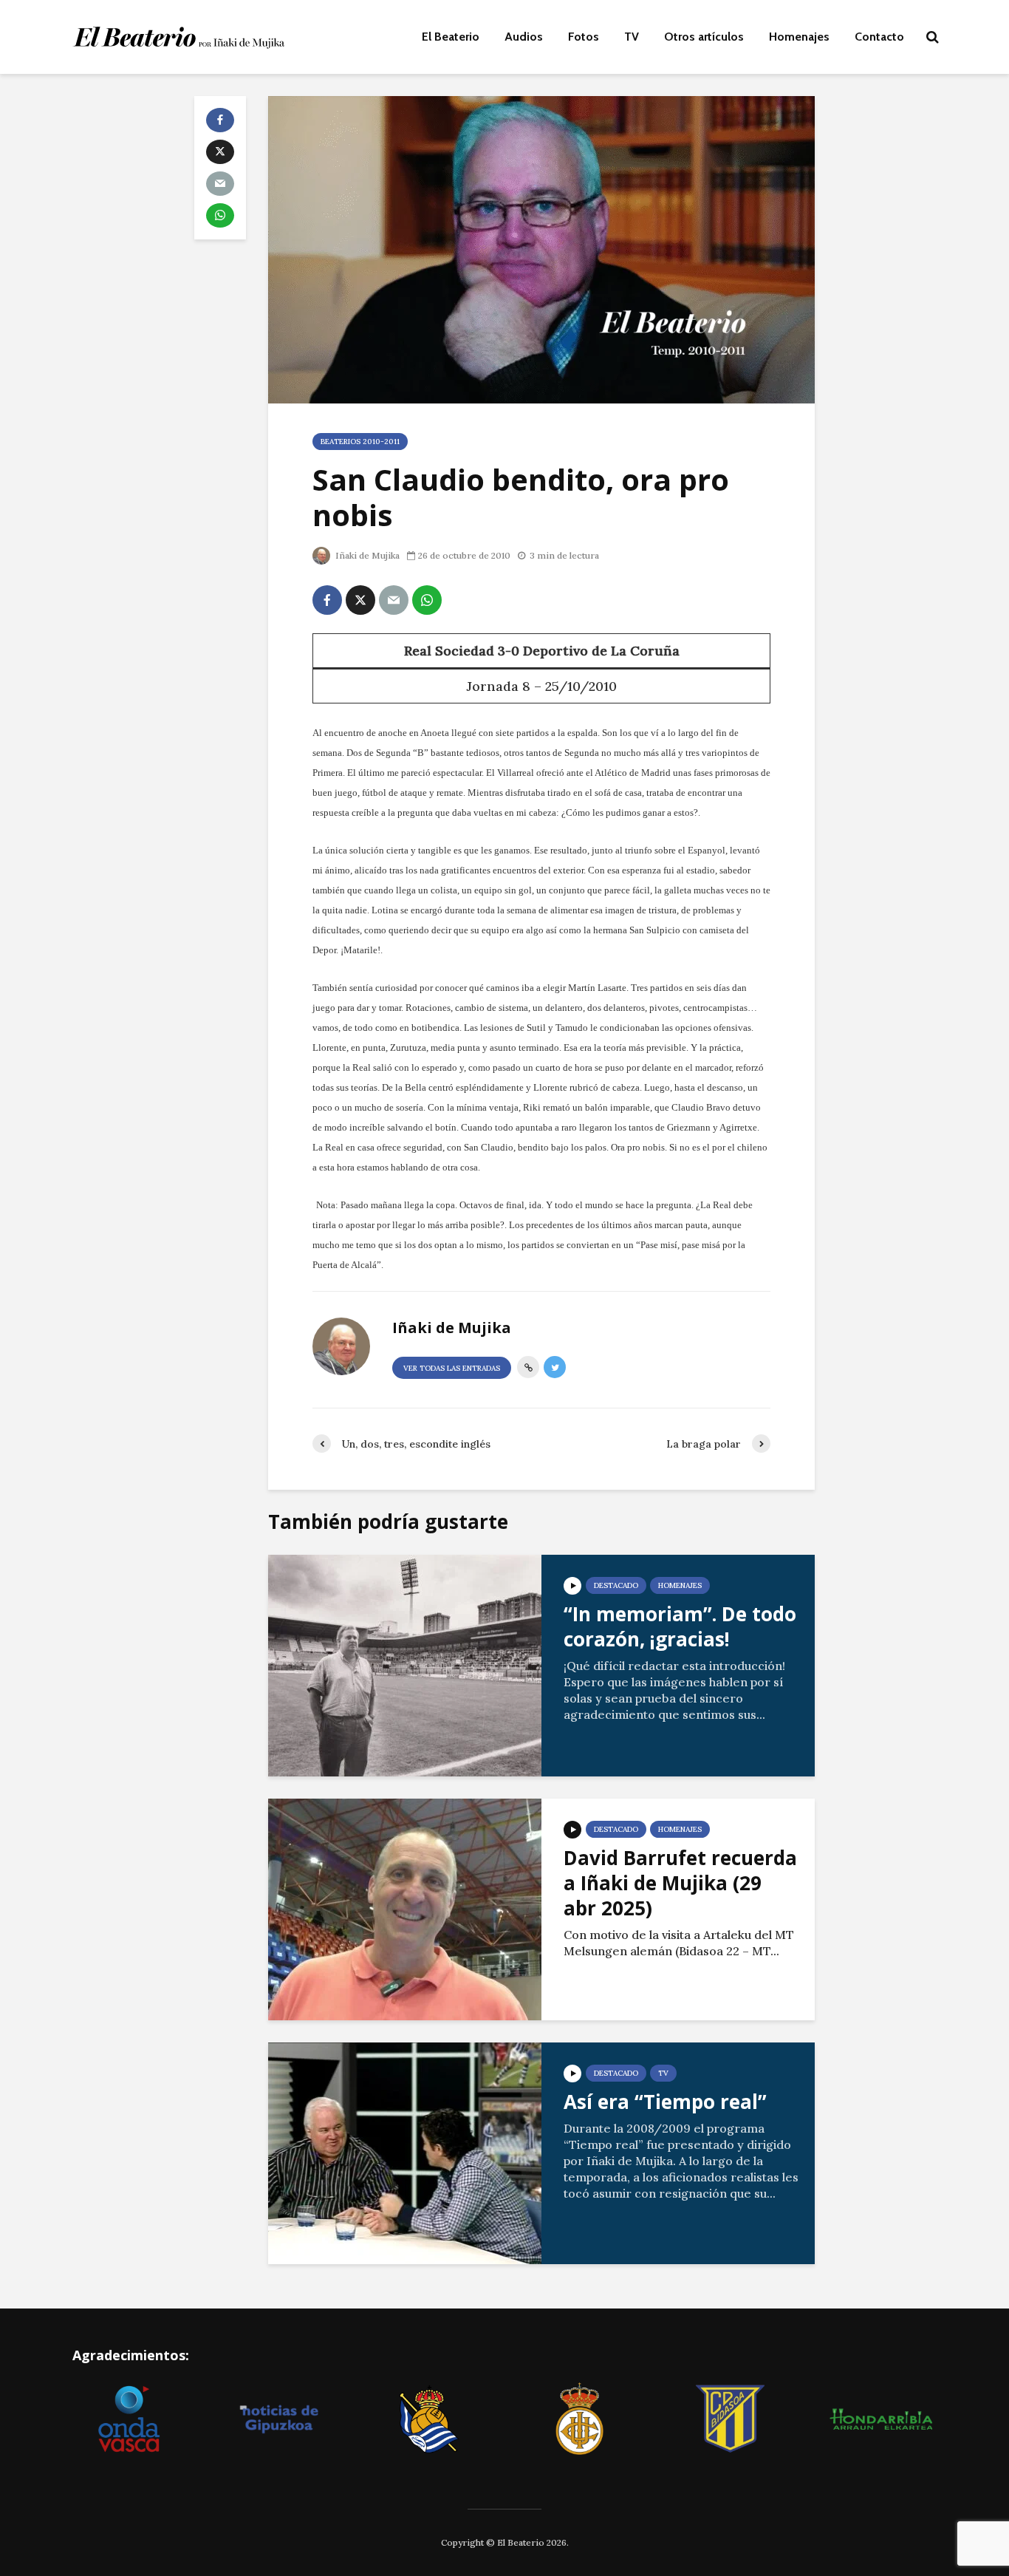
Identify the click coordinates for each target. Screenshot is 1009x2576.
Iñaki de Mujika (366, 555)
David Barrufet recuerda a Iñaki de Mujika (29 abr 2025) (680, 1883)
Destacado (616, 1585)
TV (632, 37)
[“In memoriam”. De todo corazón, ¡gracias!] (405, 1664)
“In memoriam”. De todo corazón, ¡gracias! (680, 1626)
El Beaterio (451, 37)
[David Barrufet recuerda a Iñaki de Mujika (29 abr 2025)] (405, 1908)
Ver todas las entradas (452, 1368)
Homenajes (799, 37)
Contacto (879, 37)
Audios (524, 37)
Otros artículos (704, 37)
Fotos (584, 37)
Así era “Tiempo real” (665, 2102)
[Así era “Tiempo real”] (405, 2152)
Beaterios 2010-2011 (360, 442)
